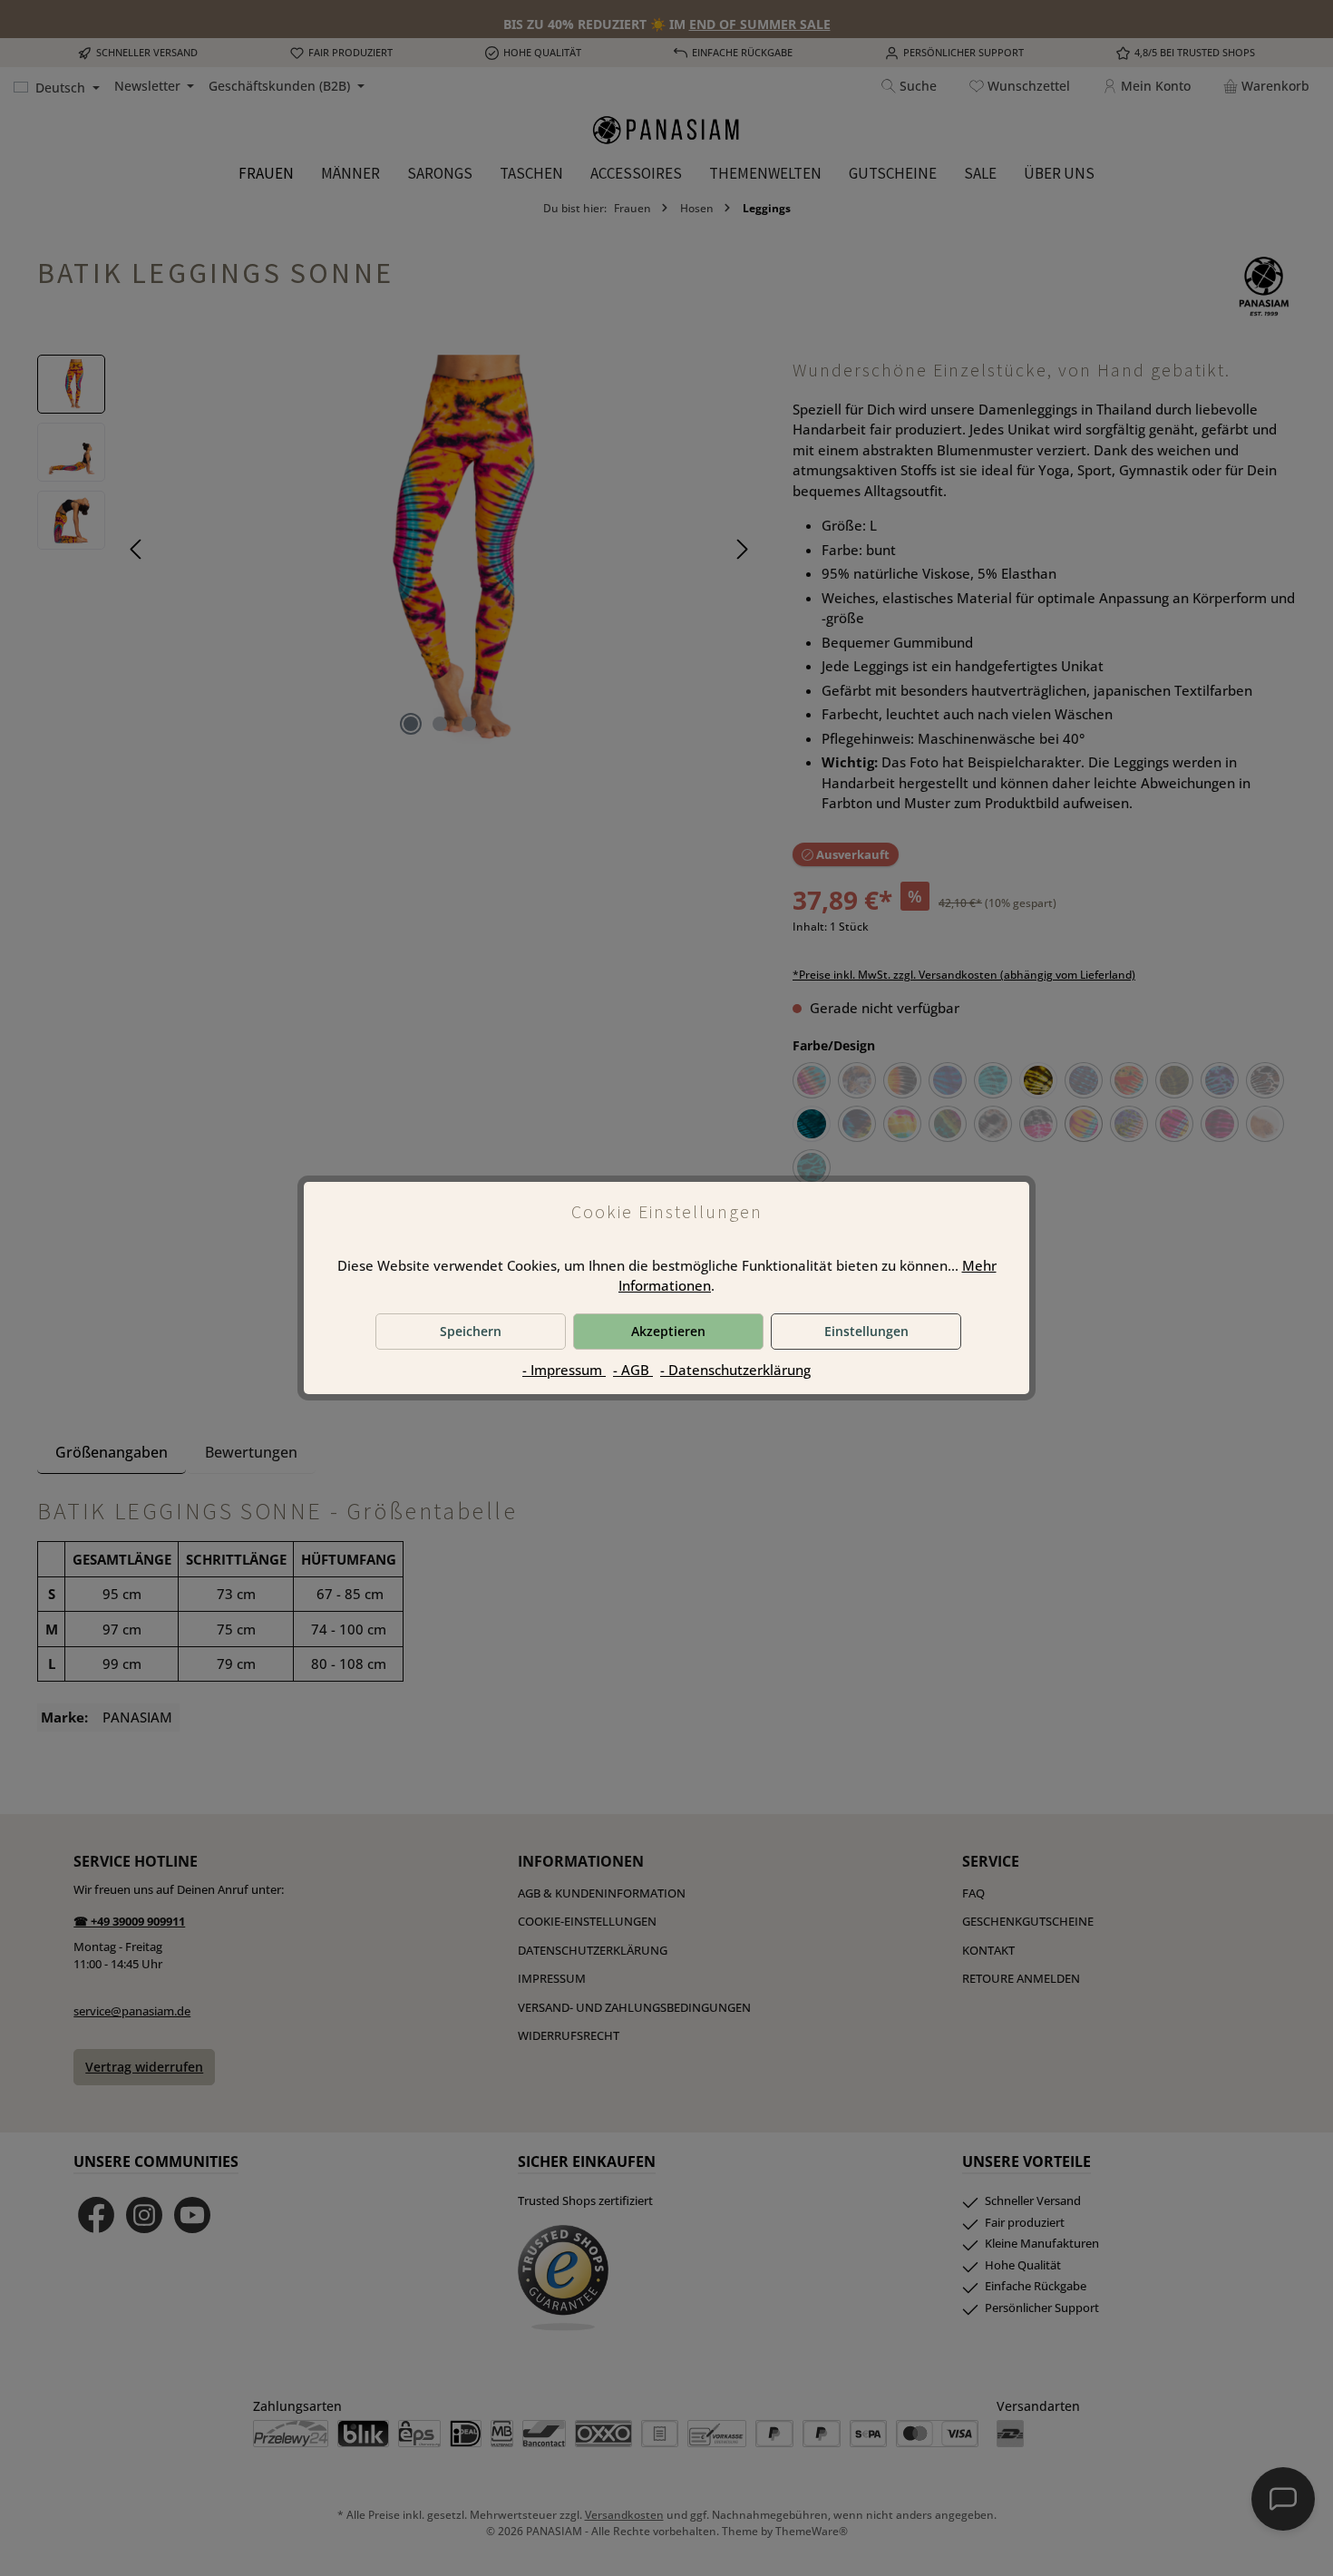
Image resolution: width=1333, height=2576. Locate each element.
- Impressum (564, 1370)
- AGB (633, 1370)
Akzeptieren (668, 1331)
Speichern (471, 1331)
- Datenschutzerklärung (735, 1370)
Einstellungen (866, 1331)
